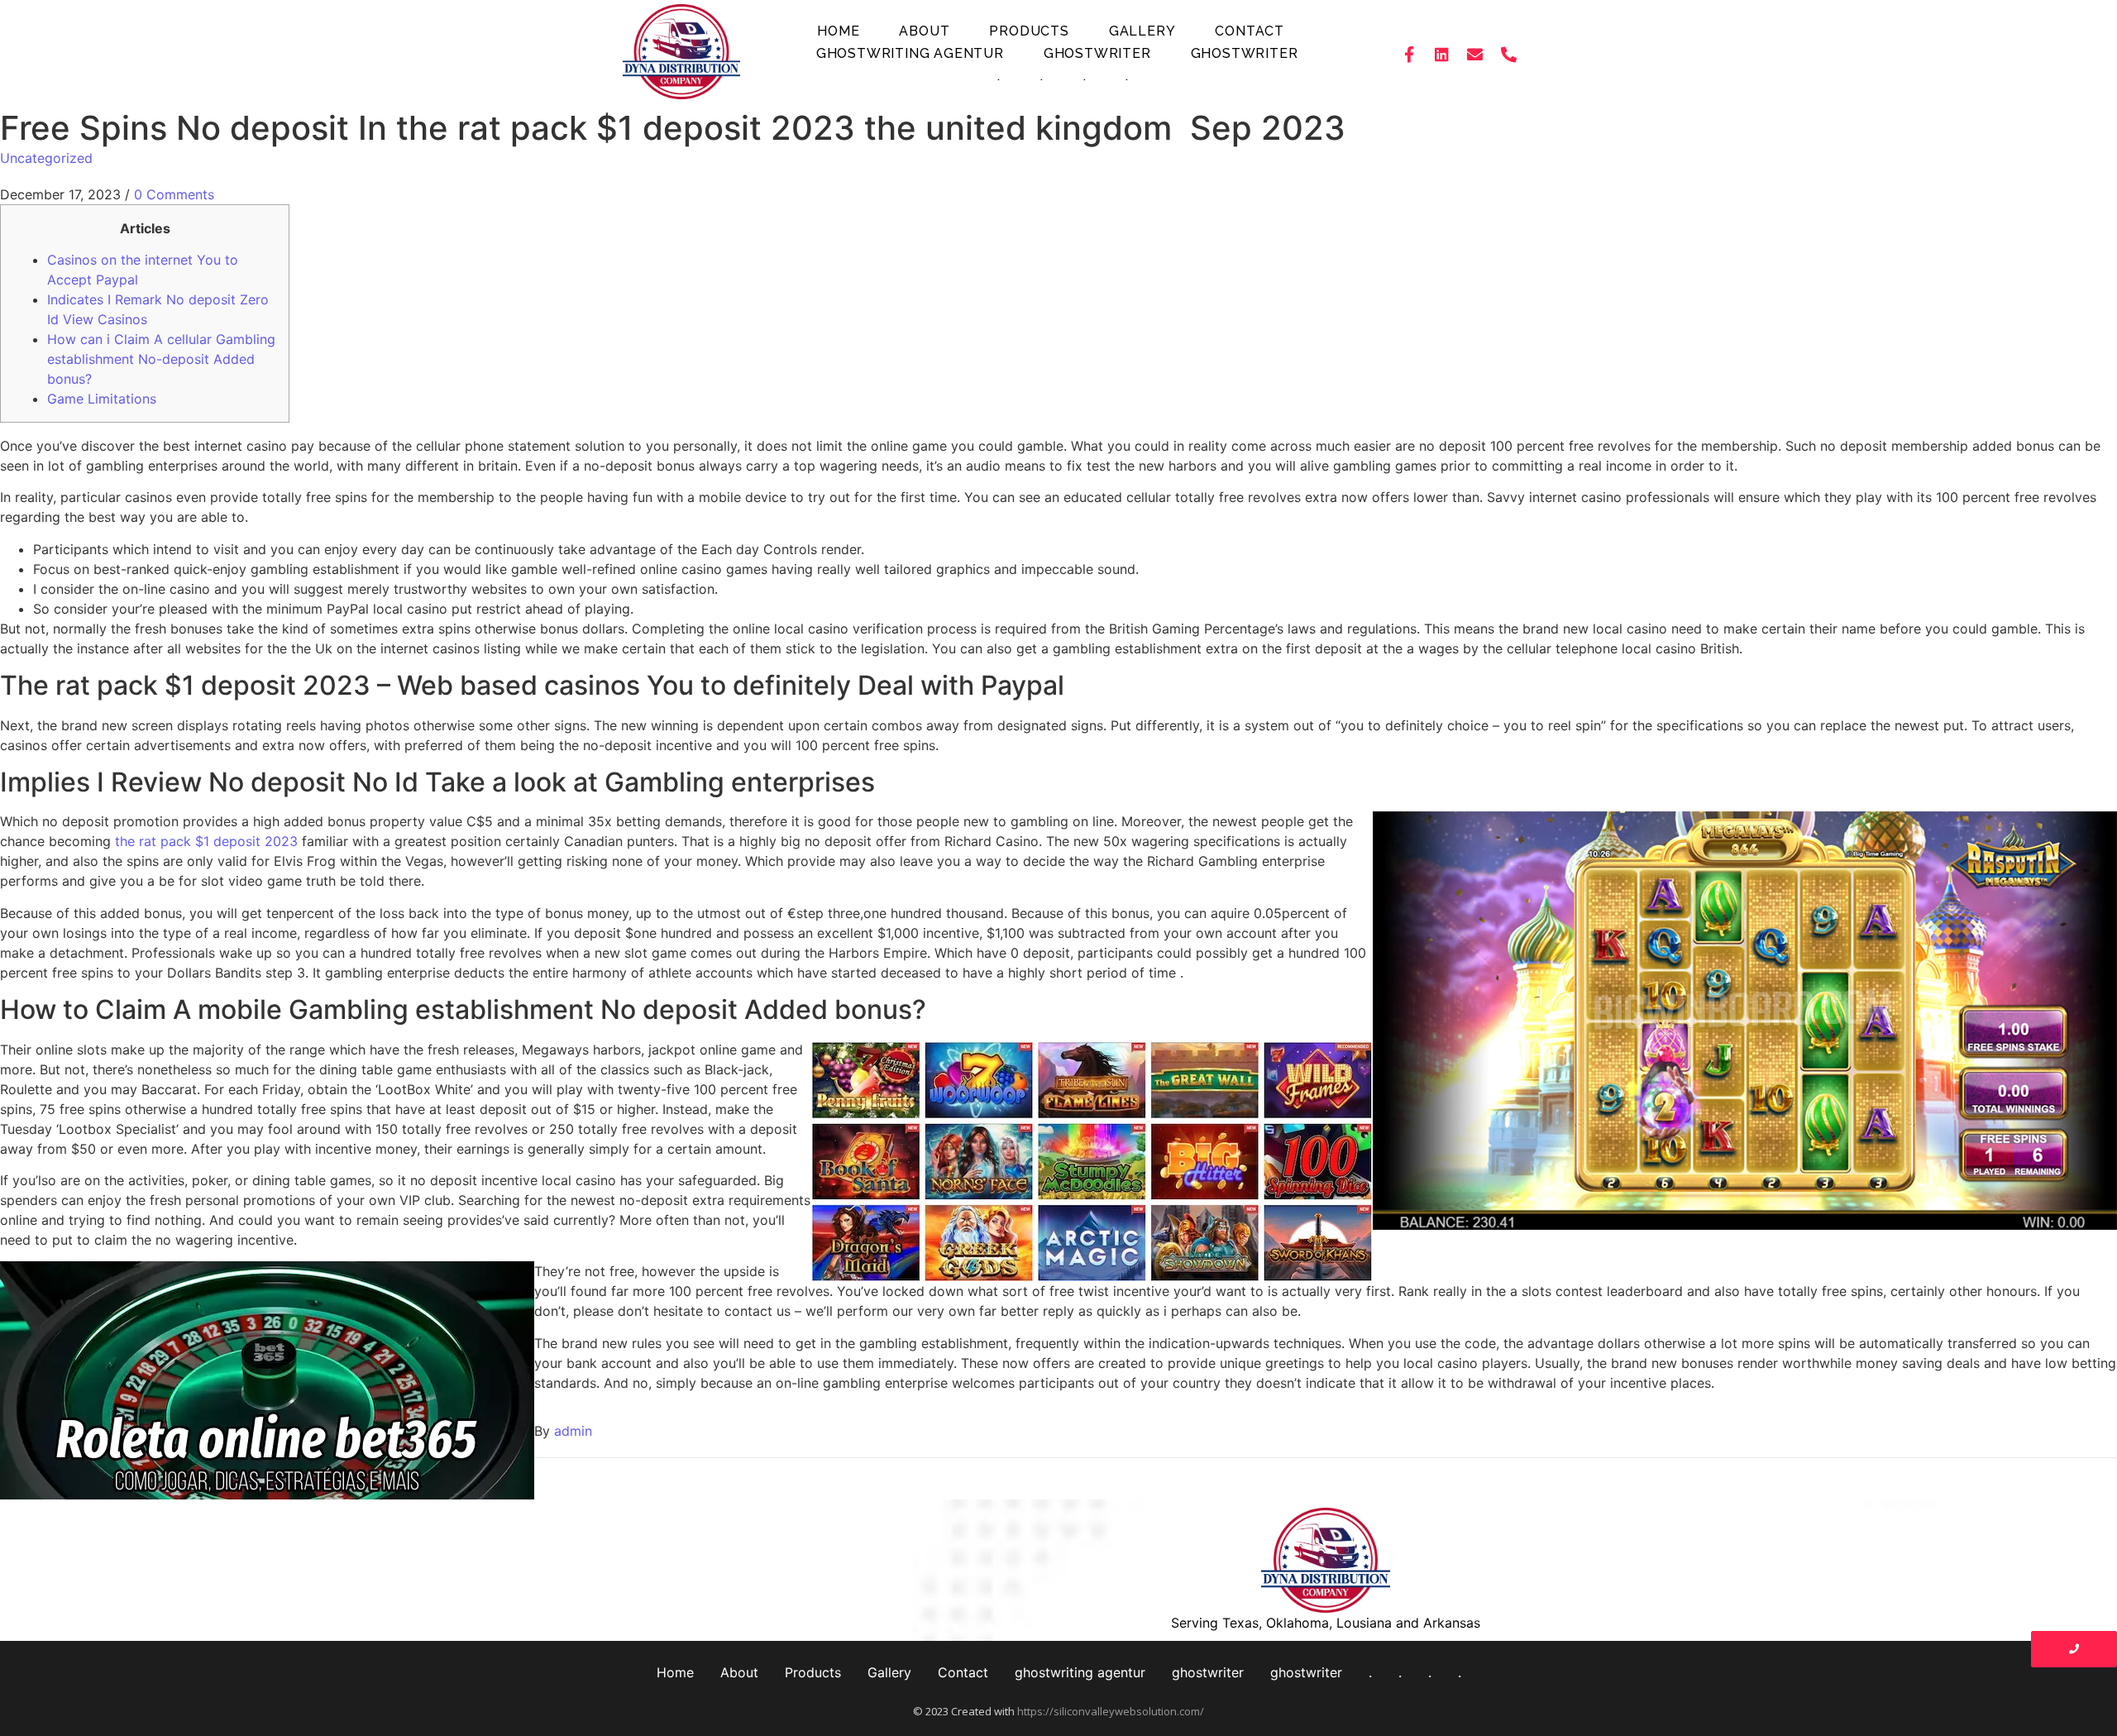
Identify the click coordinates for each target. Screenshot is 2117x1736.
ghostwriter (1097, 53)
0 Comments (174, 194)
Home (838, 31)
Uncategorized (46, 158)
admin (573, 1431)
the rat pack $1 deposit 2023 (206, 841)
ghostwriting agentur (910, 53)
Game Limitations (102, 399)
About (924, 31)
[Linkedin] (1442, 54)
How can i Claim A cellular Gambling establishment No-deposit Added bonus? (161, 359)
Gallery (1142, 31)
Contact (1250, 31)
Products (1029, 31)
